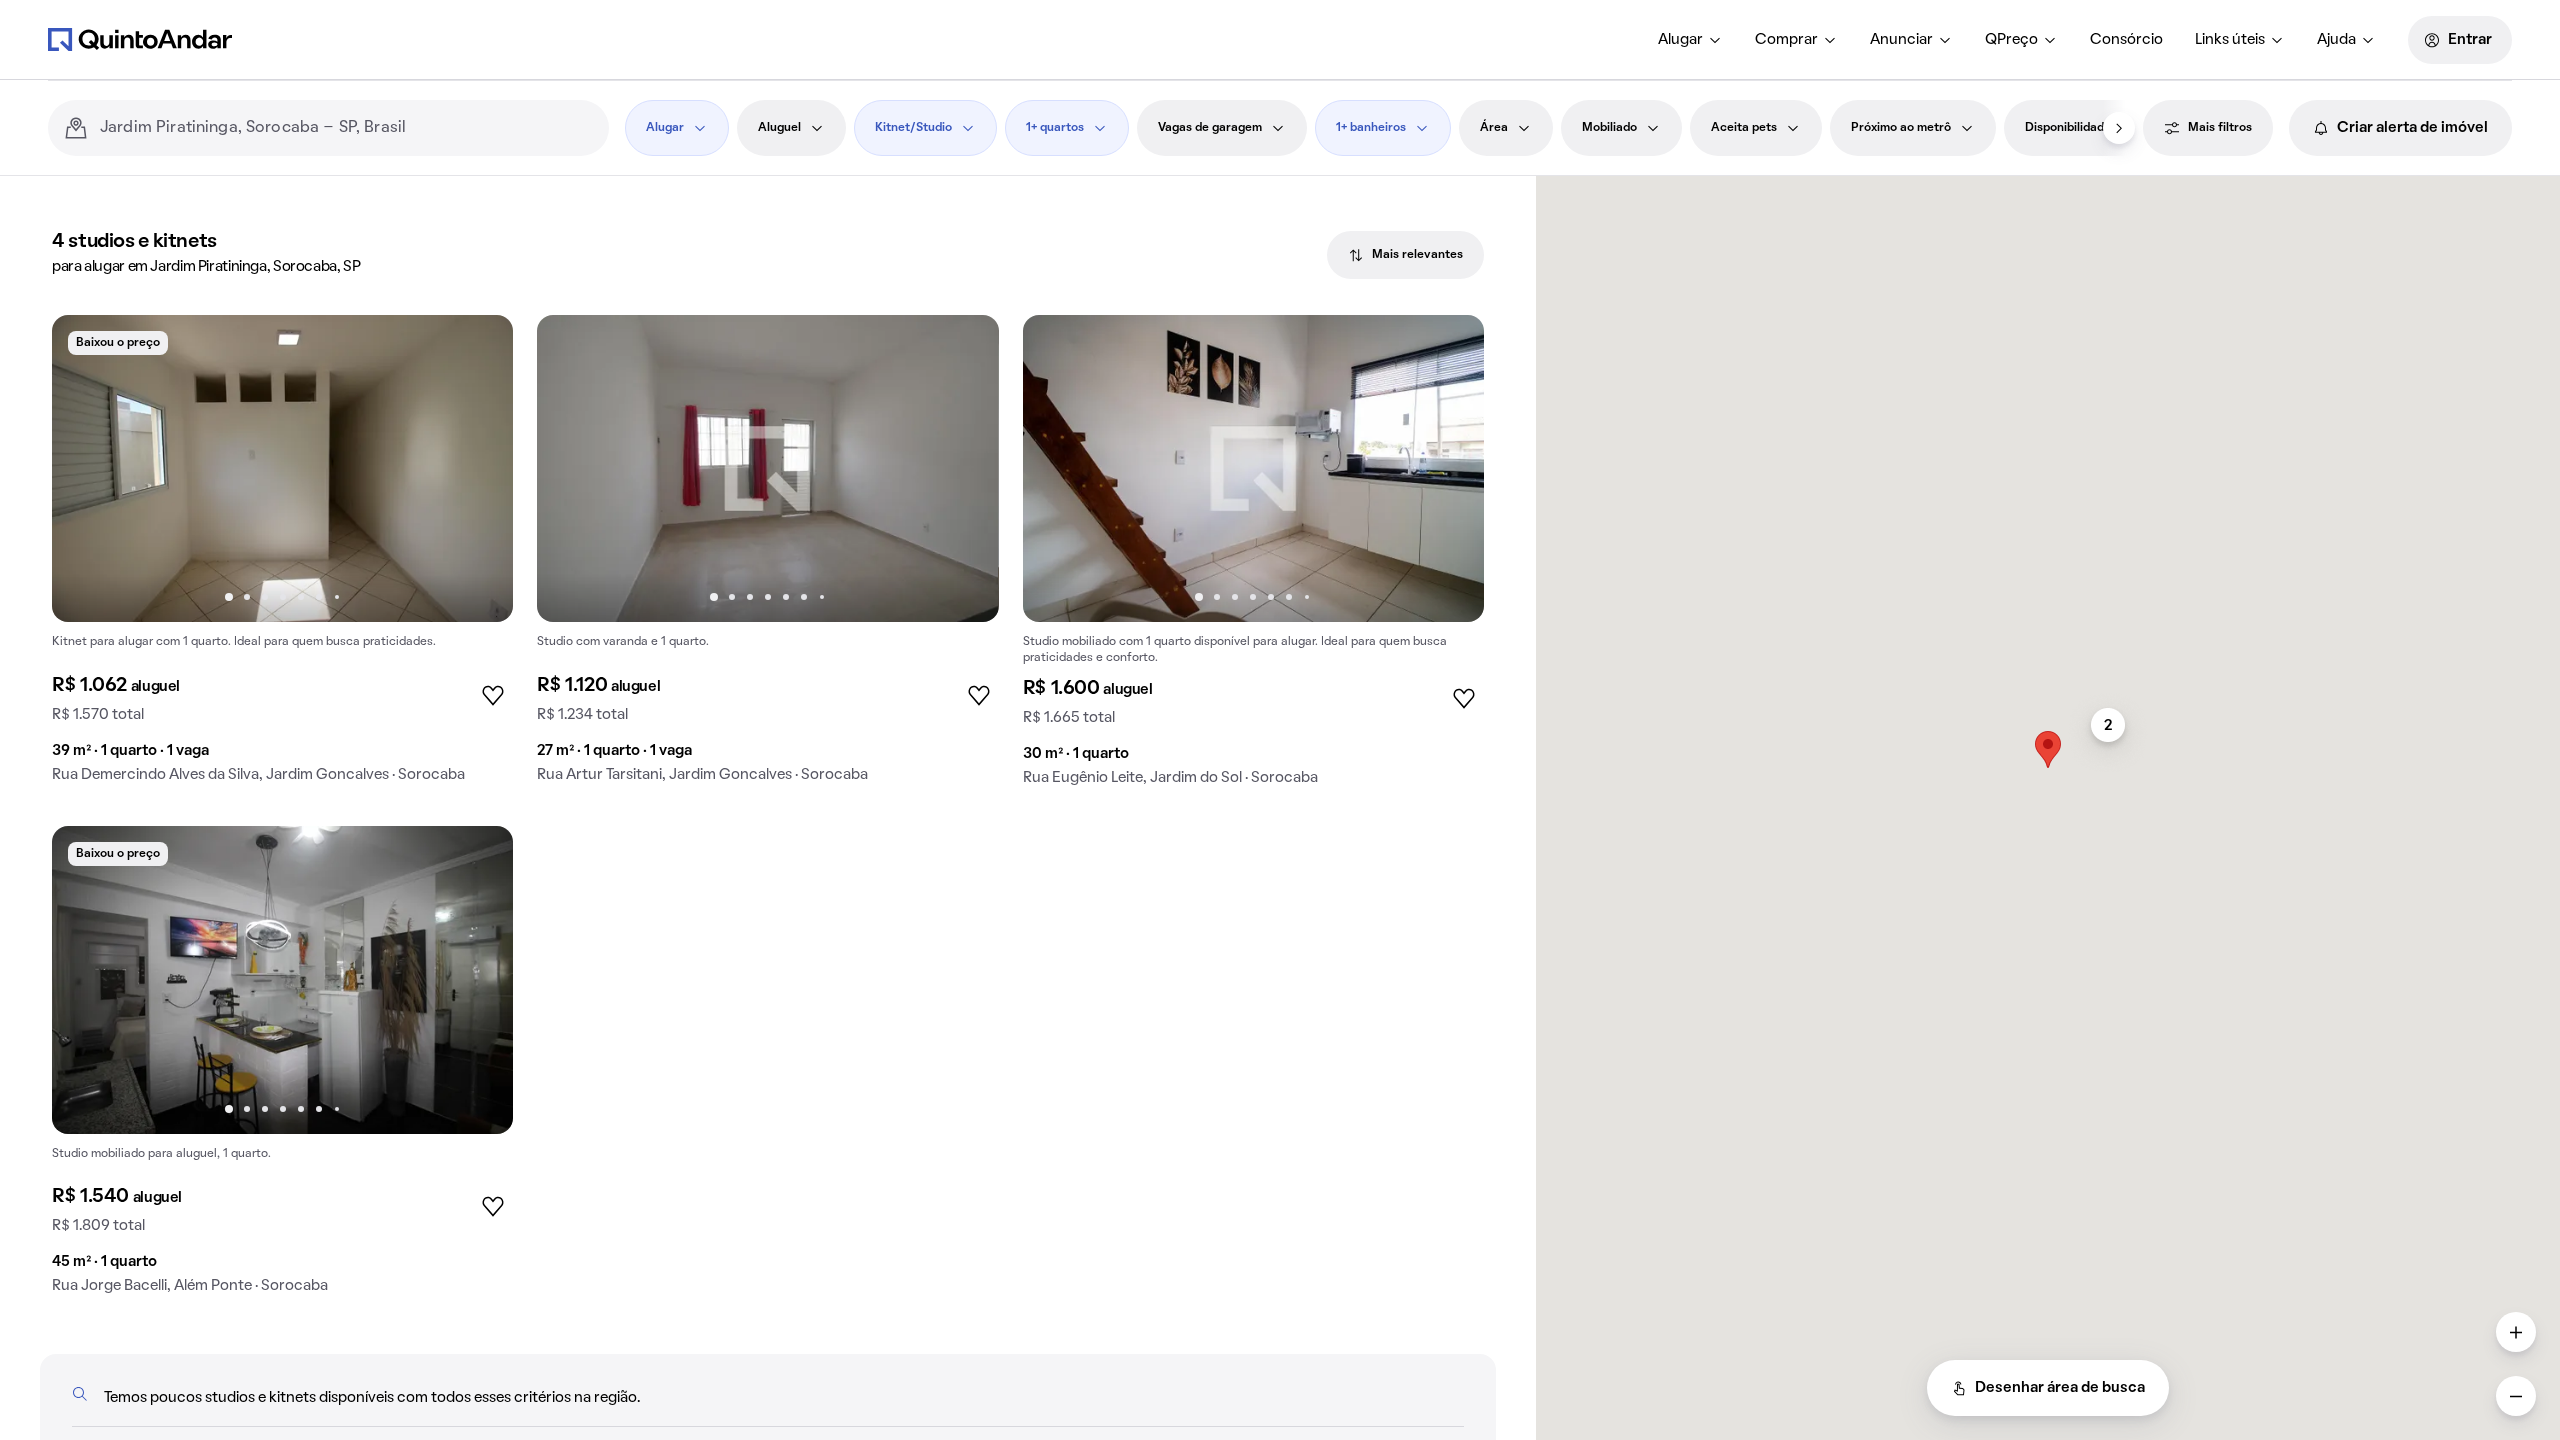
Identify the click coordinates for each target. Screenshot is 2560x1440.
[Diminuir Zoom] (2516, 1396)
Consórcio (2126, 40)
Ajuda (2336, 40)
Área (1494, 128)
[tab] (1405, 255)
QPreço (2011, 40)
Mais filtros (2220, 128)
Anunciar (1901, 40)
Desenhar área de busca (2060, 1388)
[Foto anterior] (88, 469)
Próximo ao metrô (1901, 128)
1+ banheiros (1371, 128)
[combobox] (346, 128)
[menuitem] (1690, 40)
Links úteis (2230, 40)
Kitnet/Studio (913, 128)
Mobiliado (1609, 128)
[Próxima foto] (477, 469)
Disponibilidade (2068, 128)
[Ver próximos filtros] (2119, 128)
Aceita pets (1744, 128)
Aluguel (779, 128)
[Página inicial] (140, 39)
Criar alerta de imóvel (2412, 128)
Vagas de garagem (1210, 128)
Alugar (1680, 40)
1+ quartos (1055, 128)
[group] (282, 557)
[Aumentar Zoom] (2516, 1332)
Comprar (1786, 40)
